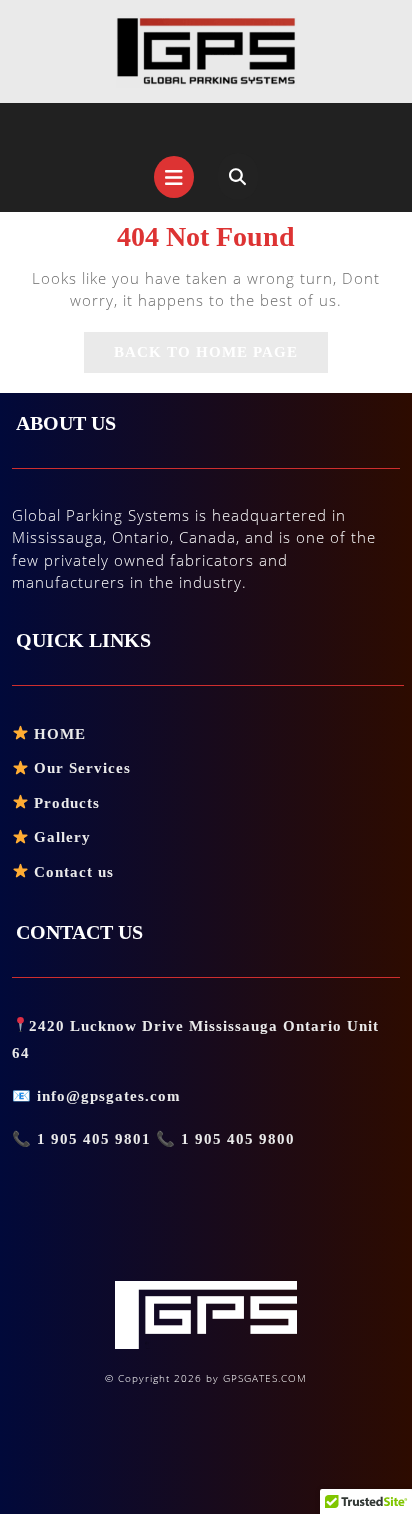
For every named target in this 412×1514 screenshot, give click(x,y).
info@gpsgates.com (109, 1096)
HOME (57, 734)
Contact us (71, 872)
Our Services (80, 768)
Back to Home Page (221, 358)
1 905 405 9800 (235, 1139)
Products (64, 803)
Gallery (60, 837)
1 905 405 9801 (94, 1139)
